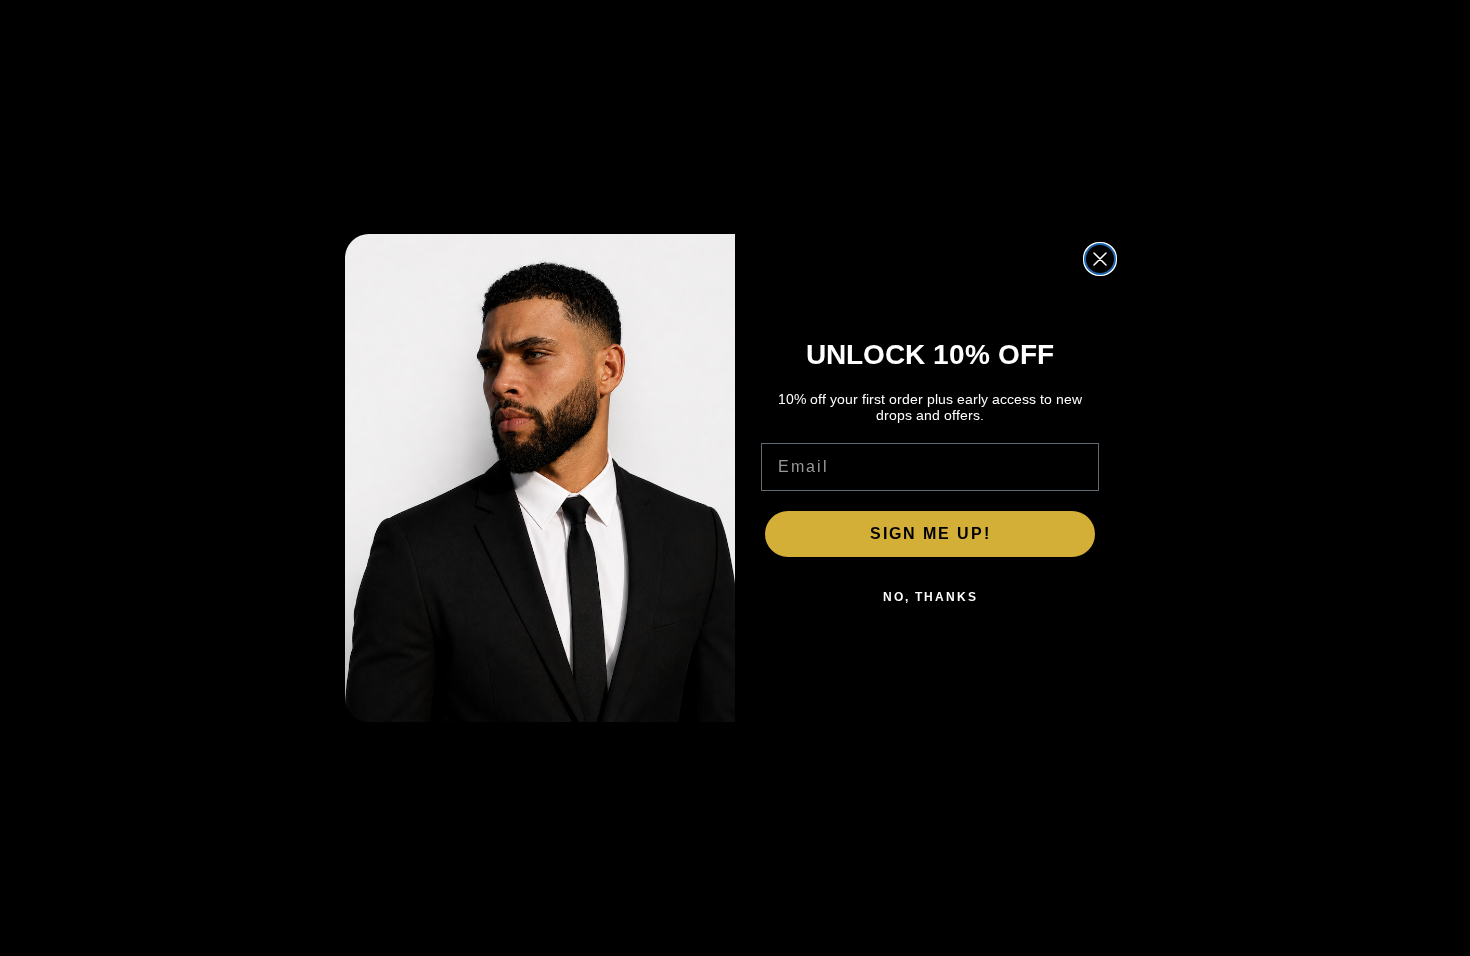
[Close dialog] (1100, 259)
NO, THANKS (930, 597)
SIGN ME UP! (930, 533)
